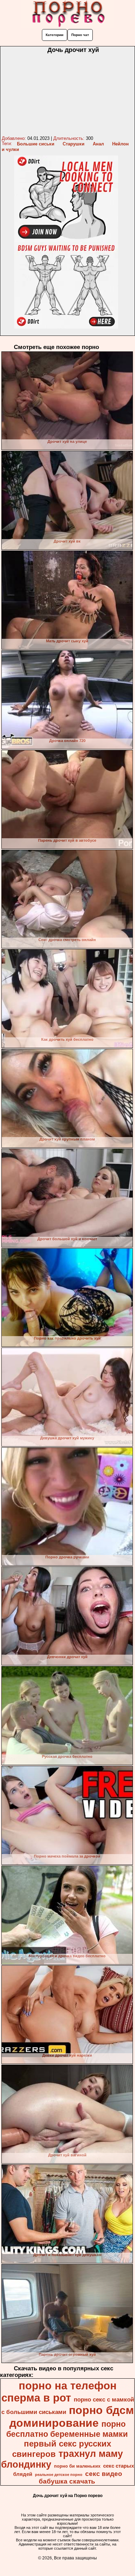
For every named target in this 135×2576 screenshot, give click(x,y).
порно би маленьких (77, 2466)
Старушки (74, 144)
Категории (55, 35)
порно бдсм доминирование (72, 2417)
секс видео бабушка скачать (80, 2477)
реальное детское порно (59, 2475)
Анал (98, 144)
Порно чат (80, 35)
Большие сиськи (36, 144)
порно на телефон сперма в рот (59, 2392)
